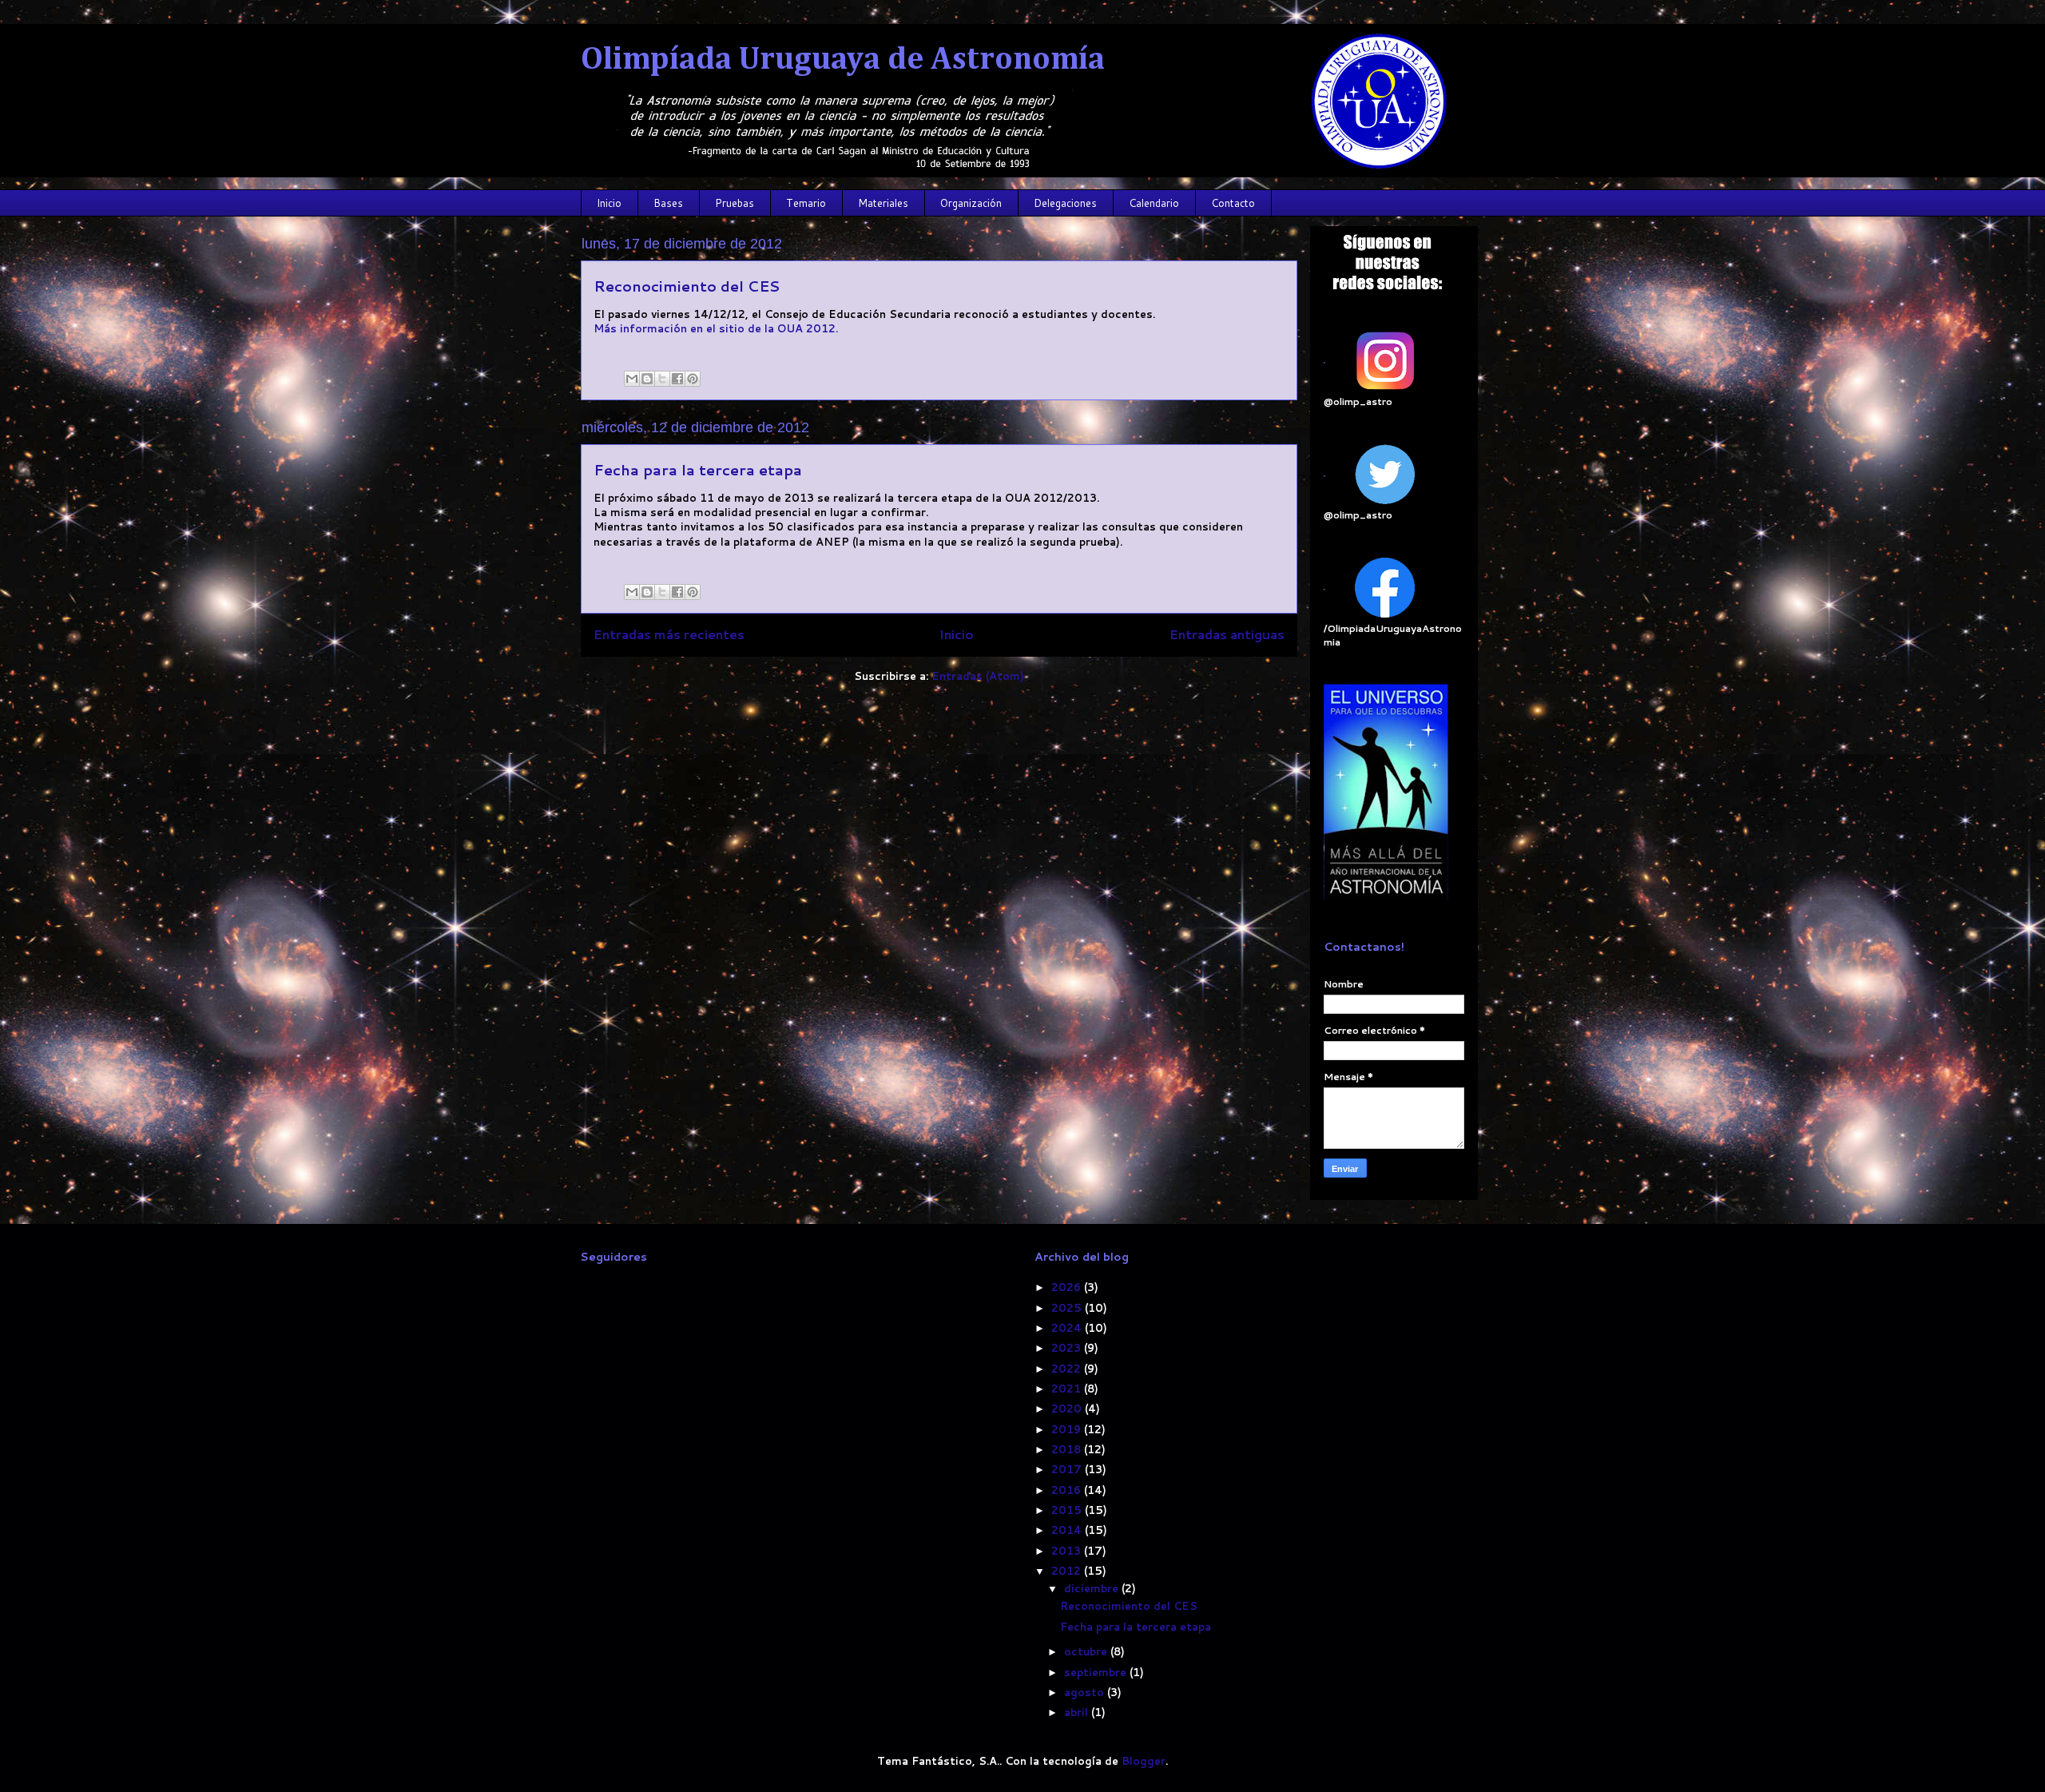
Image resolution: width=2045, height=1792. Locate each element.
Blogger (1144, 1761)
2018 (1068, 1449)
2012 (1068, 1571)
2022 (1068, 1369)
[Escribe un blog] (647, 379)
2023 (1068, 1348)
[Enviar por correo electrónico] (632, 379)
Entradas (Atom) (978, 676)
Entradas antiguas (1227, 634)
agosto (1086, 1692)
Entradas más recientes (669, 634)
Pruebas (735, 203)
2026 (1068, 1287)
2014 (1068, 1530)
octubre (1087, 1651)
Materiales (883, 203)
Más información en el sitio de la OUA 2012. (716, 328)
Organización (971, 203)
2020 (1068, 1409)
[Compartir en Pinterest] (693, 379)
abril (1078, 1712)
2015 (1068, 1510)
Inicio (609, 203)
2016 (1068, 1490)
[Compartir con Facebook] (677, 379)
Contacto (1233, 203)
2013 (1068, 1551)
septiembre (1097, 1672)
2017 (1068, 1469)
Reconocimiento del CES (687, 286)
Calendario (1154, 203)
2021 (1068, 1389)
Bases (668, 203)
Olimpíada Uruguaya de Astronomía (843, 60)
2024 (1068, 1328)
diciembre (1093, 1588)
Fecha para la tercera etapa (698, 470)
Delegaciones (1065, 203)
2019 (1068, 1429)
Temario (806, 203)
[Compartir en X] (662, 379)
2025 (1068, 1308)
